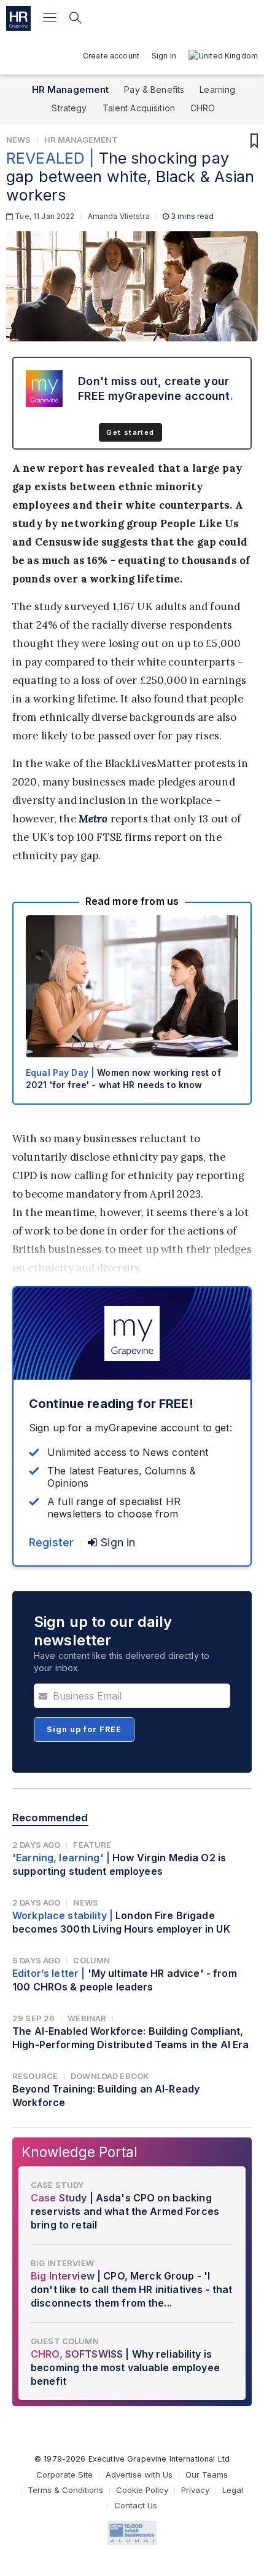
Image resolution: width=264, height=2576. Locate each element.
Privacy (195, 2490)
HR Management (71, 89)
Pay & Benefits (154, 89)
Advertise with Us (139, 2475)
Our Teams (207, 2475)
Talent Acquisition (139, 108)
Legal (233, 2490)
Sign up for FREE (84, 1729)
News (19, 140)
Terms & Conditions (65, 2490)
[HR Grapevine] (18, 18)
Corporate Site (64, 2475)
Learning (217, 89)
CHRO (203, 108)
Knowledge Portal (80, 2152)
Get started (130, 432)
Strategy (69, 108)
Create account (111, 56)
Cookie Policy (142, 2490)
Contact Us (136, 2505)
